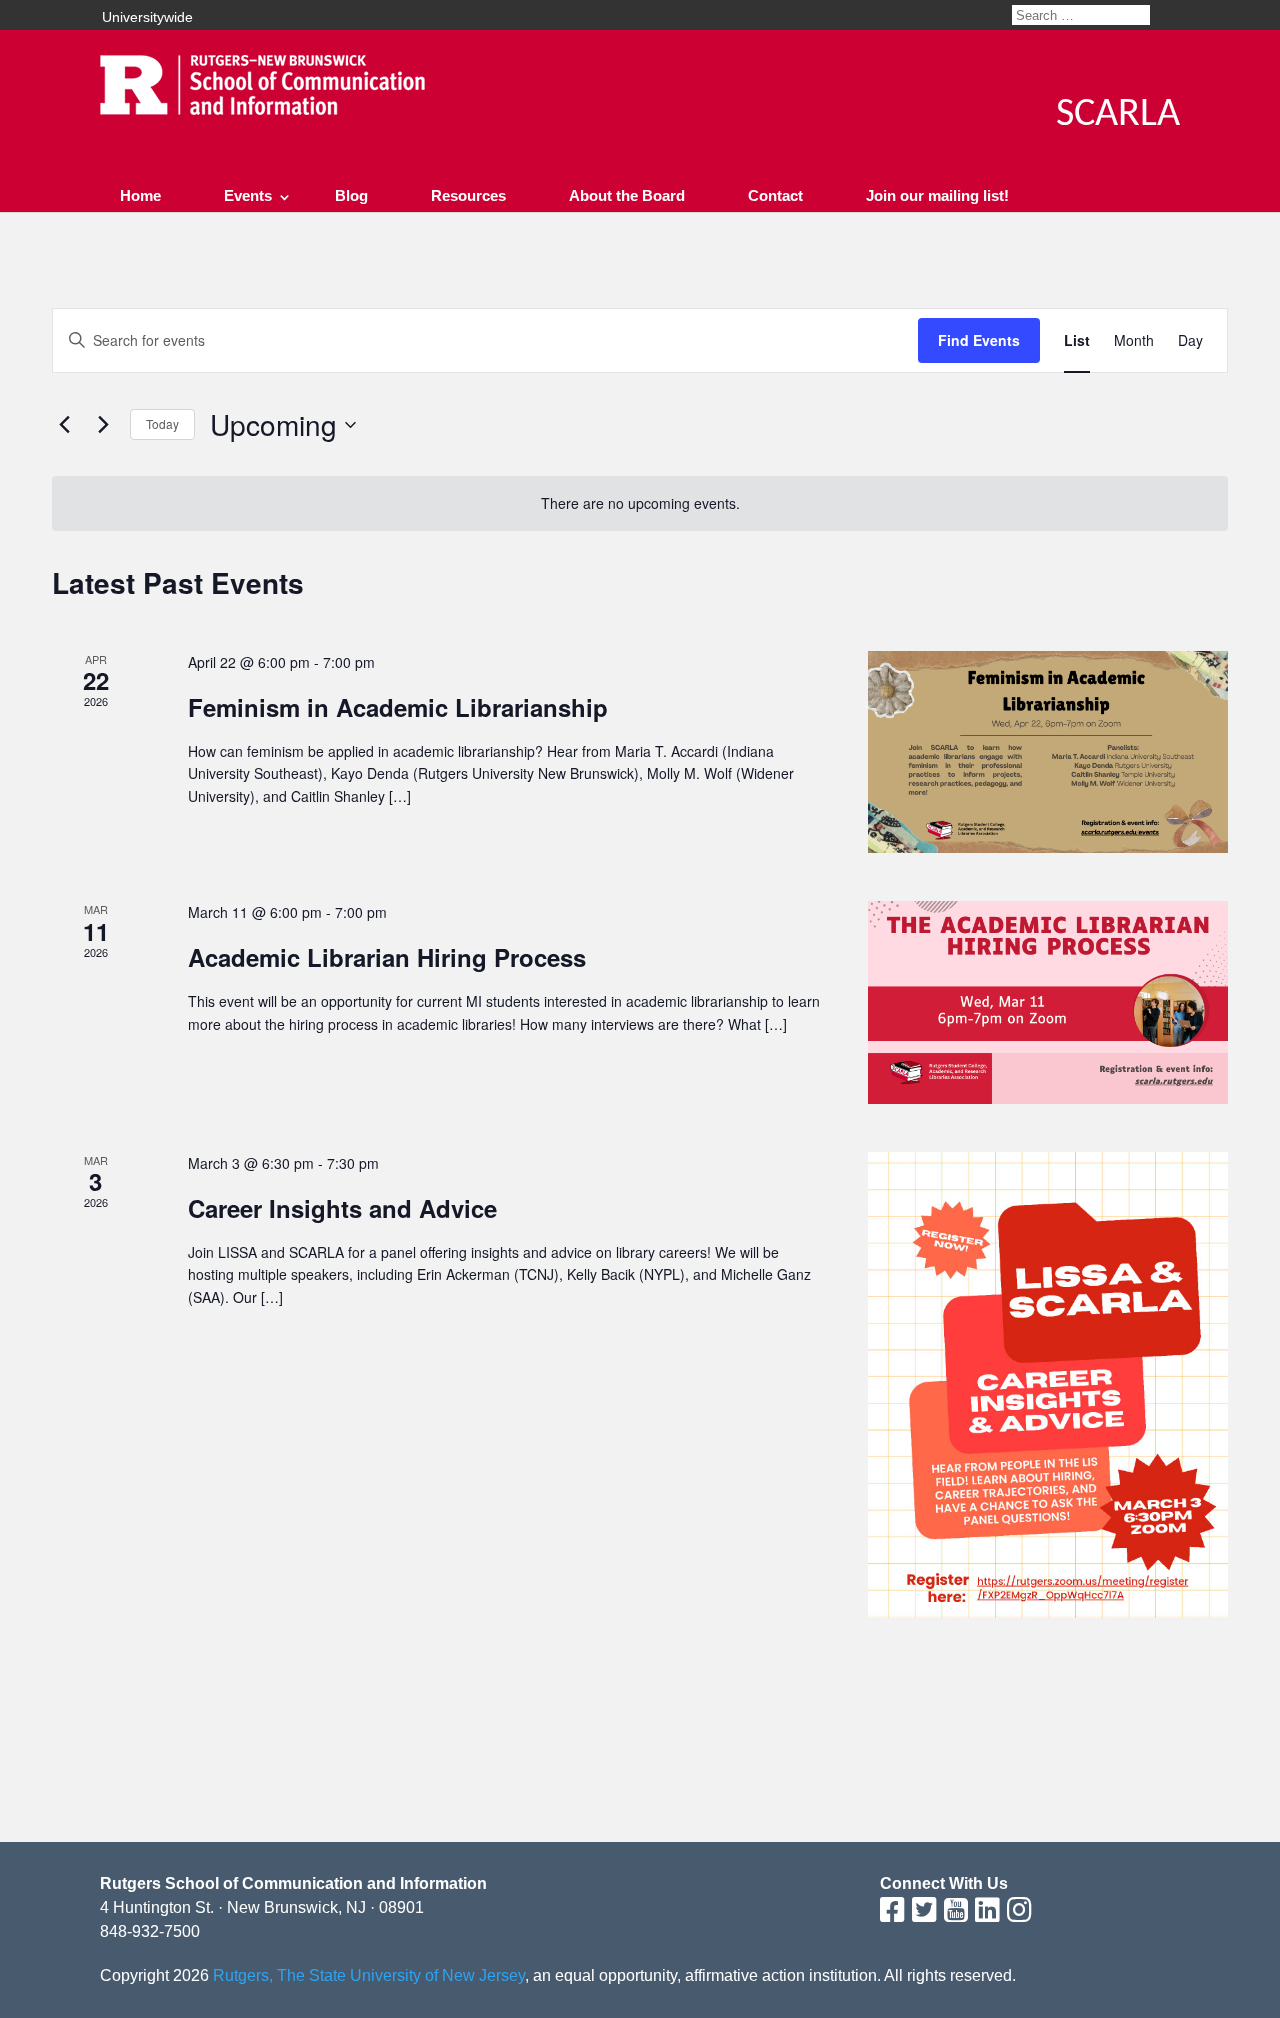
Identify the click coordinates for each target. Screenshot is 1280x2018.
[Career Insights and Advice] (1048, 1385)
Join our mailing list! (937, 195)
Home (140, 195)
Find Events (979, 340)
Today (162, 423)
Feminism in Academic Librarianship (398, 707)
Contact (775, 195)
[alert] (640, 503)
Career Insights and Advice (342, 1208)
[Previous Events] (64, 425)
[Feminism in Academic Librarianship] (1048, 752)
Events (248, 195)
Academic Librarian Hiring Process (387, 957)
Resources (468, 195)
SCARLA (1118, 115)
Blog (351, 195)
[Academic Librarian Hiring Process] (1048, 1002)
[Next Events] (103, 425)
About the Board (627, 195)
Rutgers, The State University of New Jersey (369, 1975)
